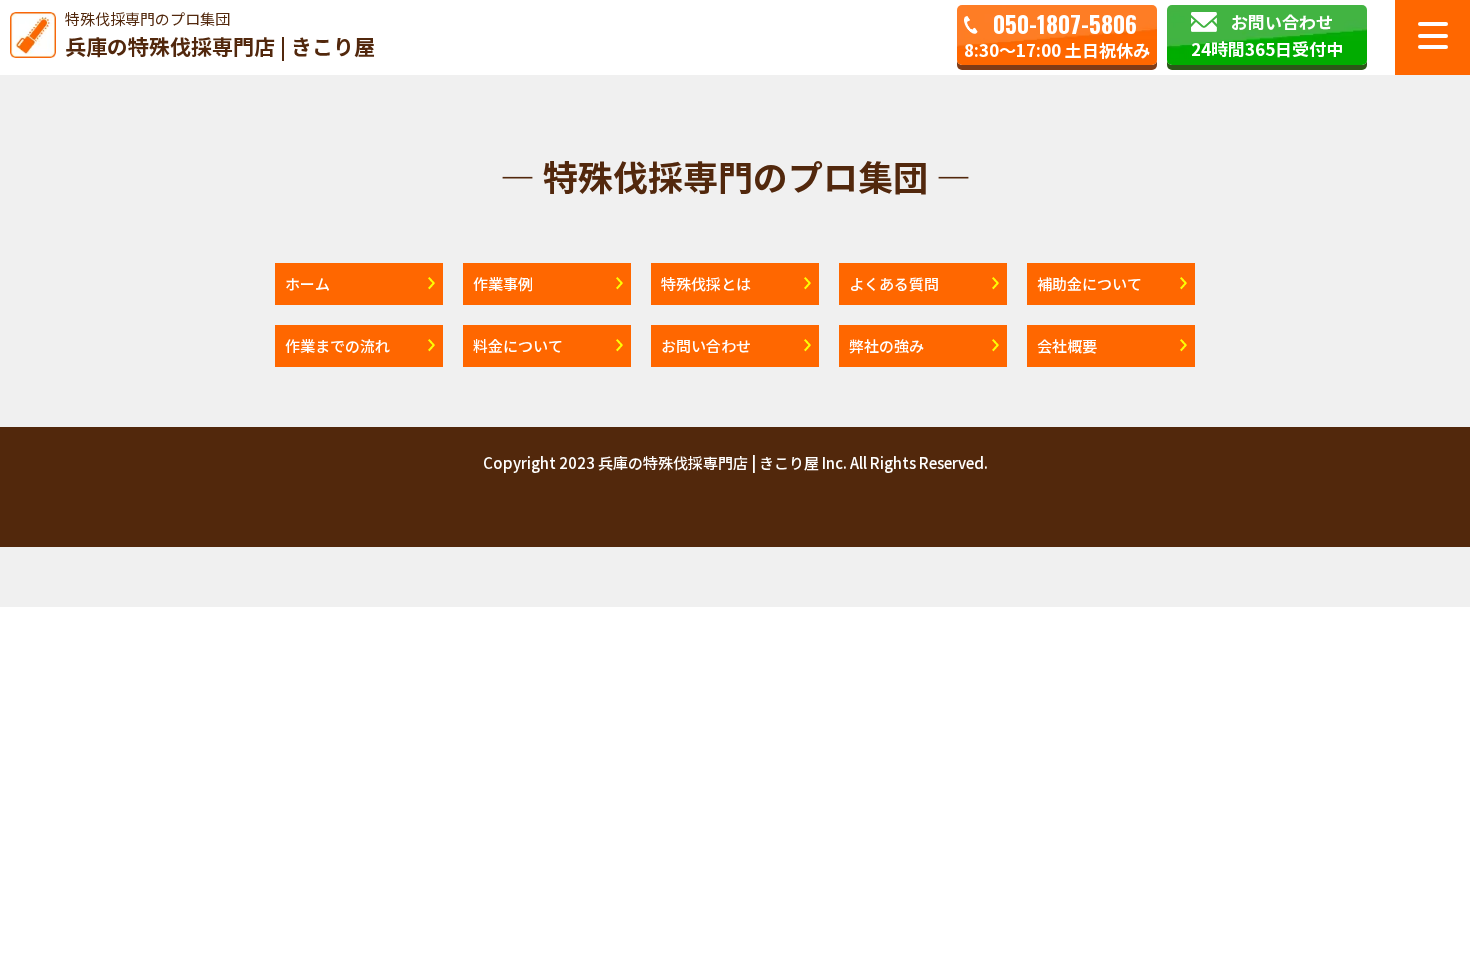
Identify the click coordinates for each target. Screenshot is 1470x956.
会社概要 (1067, 345)
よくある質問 (894, 283)
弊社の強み (886, 345)
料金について (518, 345)
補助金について (1089, 283)
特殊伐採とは (706, 283)
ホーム (307, 283)
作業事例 (503, 283)
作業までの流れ (337, 345)
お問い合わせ (706, 345)
